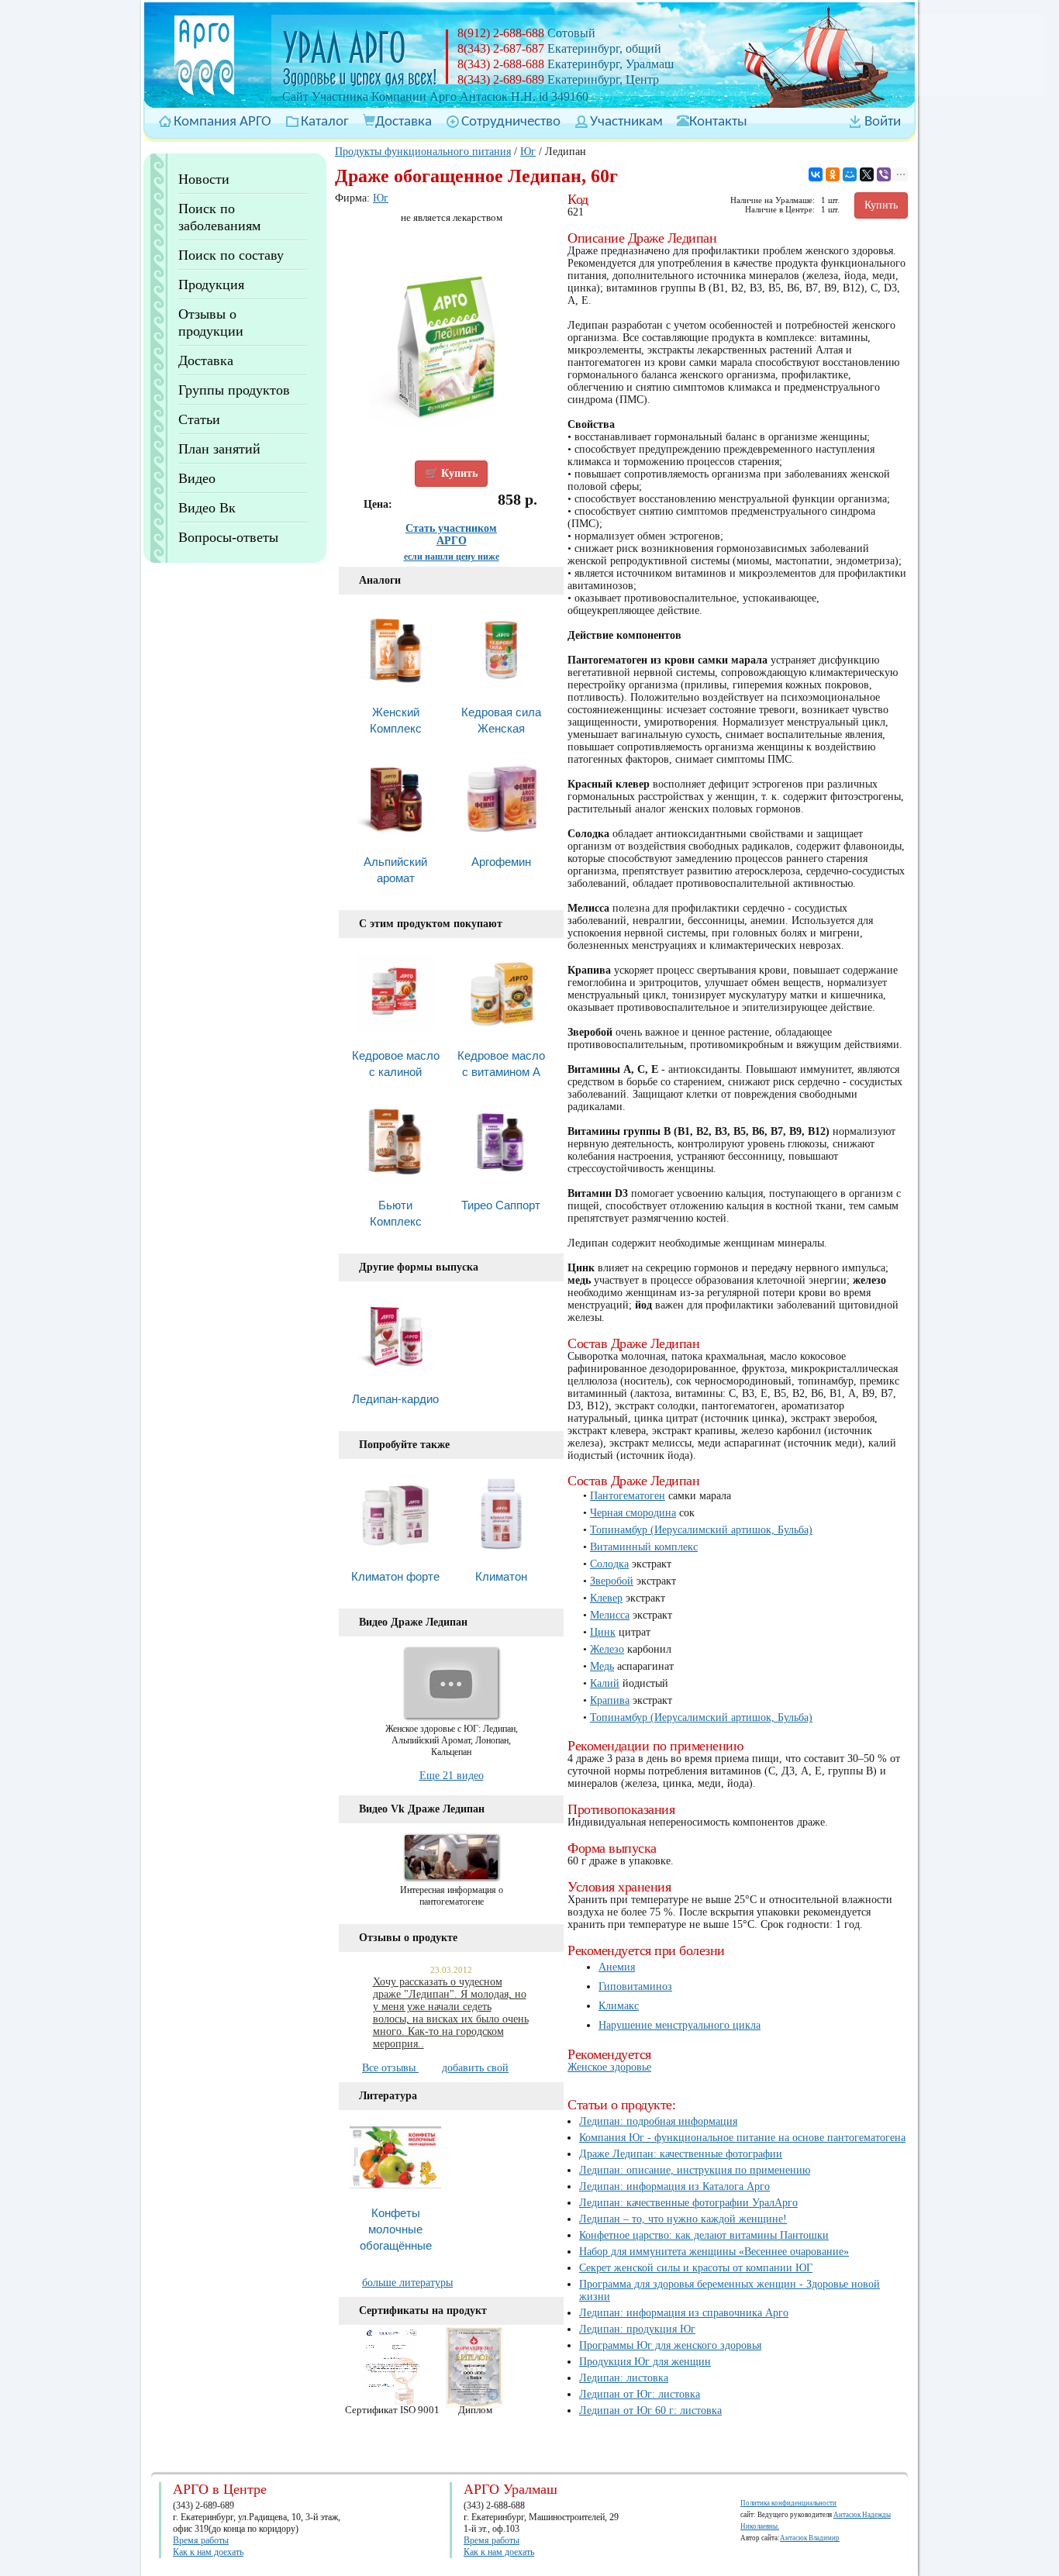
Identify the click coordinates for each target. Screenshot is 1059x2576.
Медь (602, 1666)
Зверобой (612, 1581)
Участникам (626, 122)
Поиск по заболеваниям (219, 217)
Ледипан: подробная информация (658, 2121)
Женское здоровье (609, 2067)
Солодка (609, 1564)
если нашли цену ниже (452, 557)
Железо (607, 1649)
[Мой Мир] (850, 174)
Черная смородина (633, 1513)
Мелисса (610, 1615)
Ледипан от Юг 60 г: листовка (650, 2410)
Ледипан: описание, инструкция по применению (695, 2170)
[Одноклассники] (833, 174)
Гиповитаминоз (635, 1986)
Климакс (619, 2006)
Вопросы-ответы (228, 537)
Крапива (610, 1700)
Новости (204, 179)
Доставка (404, 122)
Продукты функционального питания (423, 152)
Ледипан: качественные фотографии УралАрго (688, 2203)
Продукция (211, 284)
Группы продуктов (234, 390)
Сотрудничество (511, 122)
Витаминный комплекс (644, 1547)
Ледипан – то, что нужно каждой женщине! (683, 2219)
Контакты (718, 122)
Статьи (199, 419)
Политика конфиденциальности (788, 2503)
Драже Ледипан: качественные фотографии (681, 2154)
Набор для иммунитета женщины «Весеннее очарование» (714, 2252)
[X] (867, 174)
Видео (197, 478)
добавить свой (475, 2068)
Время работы (201, 2540)
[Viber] (884, 174)
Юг (528, 152)
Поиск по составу (231, 255)
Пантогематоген (628, 1496)
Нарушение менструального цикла (680, 2025)
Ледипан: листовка (624, 2378)
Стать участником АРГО (451, 535)
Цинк (603, 1632)
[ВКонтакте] (816, 174)
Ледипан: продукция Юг (637, 2329)
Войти (883, 122)
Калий (605, 1683)
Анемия (617, 1967)
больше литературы (407, 2283)
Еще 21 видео (452, 1776)
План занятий (219, 449)
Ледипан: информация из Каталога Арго (674, 2186)
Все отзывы (390, 2068)
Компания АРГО (222, 122)
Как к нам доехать (208, 2552)
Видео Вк (207, 508)
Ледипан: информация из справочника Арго (684, 2313)
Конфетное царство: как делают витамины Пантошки (704, 2235)
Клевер (606, 1598)
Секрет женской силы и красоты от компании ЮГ (696, 2268)
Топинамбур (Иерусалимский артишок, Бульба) (701, 1530)
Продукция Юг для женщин (645, 2362)
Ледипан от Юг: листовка (640, 2394)
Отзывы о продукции (211, 322)
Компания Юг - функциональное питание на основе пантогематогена (742, 2138)
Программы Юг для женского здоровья (670, 2345)
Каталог (325, 122)
